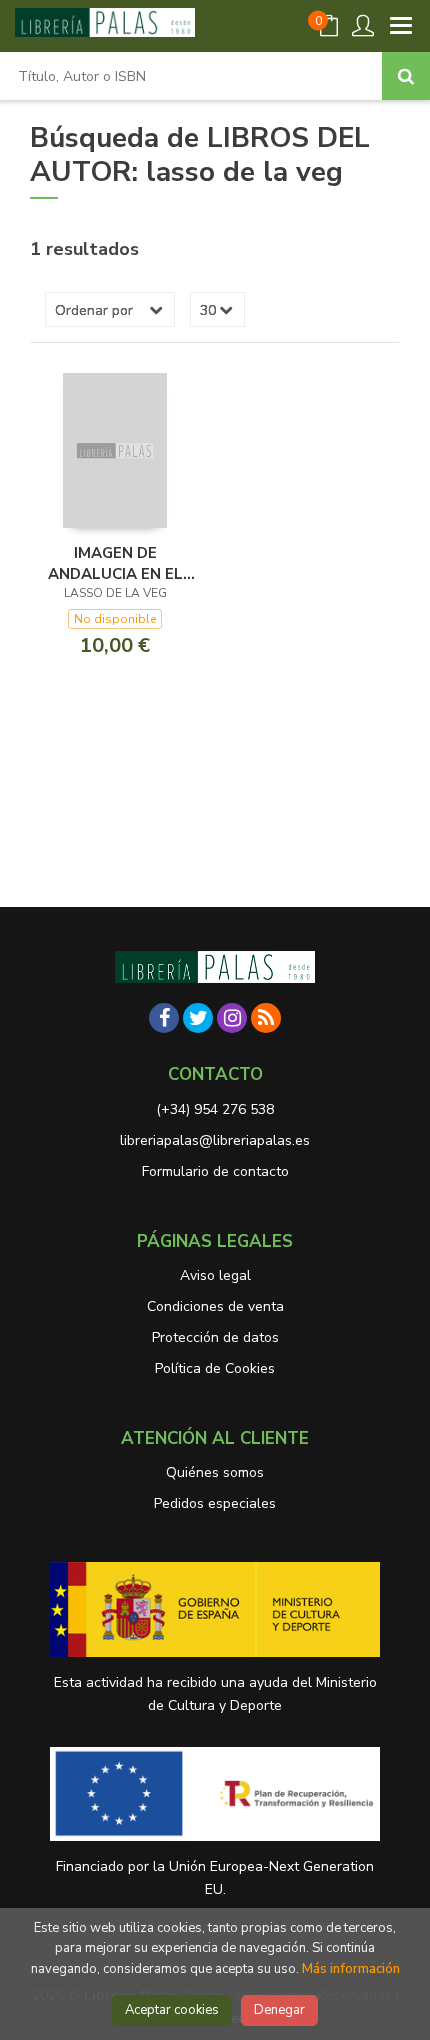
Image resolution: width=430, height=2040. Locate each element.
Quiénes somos (215, 1472)
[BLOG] (266, 1018)
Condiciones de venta (215, 1306)
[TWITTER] (198, 1018)
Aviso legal (215, 1275)
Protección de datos (215, 1337)
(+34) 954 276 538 (215, 1109)
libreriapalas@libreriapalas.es (215, 1140)
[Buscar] (406, 76)
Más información (351, 1969)
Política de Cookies (215, 1368)
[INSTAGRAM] (232, 1018)
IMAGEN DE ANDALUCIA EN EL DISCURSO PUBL (115, 563)
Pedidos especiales (215, 1503)
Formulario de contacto (215, 1171)
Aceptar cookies (172, 2010)
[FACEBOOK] (164, 1018)
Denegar (279, 2010)
